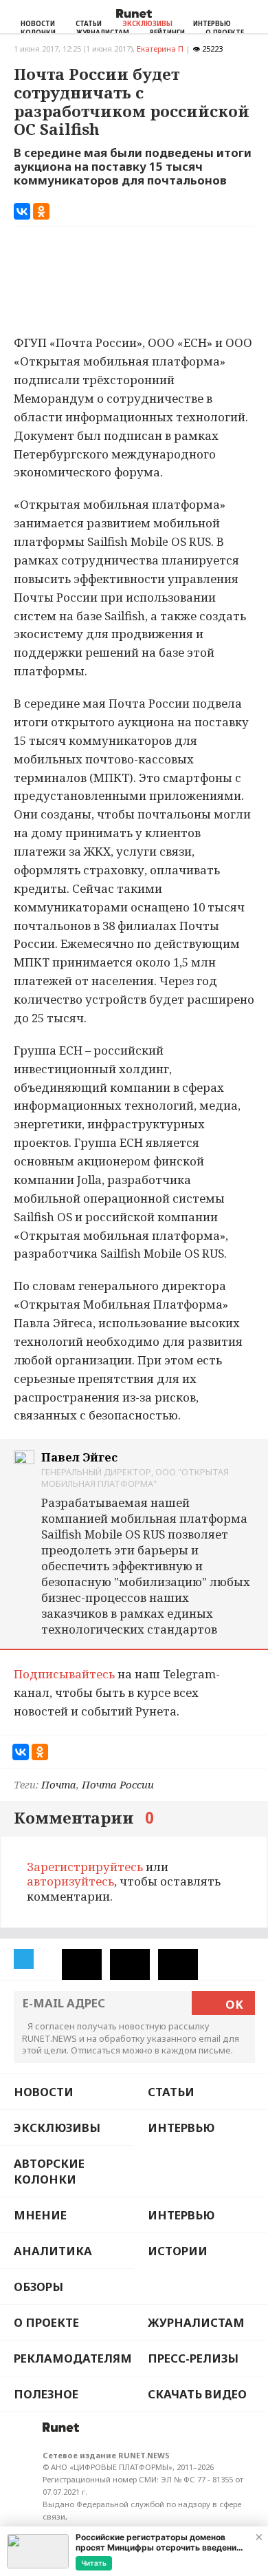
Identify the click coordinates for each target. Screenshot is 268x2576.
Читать (94, 2563)
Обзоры (38, 2287)
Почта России (118, 1784)
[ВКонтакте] (22, 211)
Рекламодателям (73, 2358)
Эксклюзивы (147, 24)
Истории (178, 2251)
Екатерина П (160, 49)
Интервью (212, 24)
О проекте (46, 2322)
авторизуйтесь (70, 1881)
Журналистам (196, 2322)
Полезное (46, 2394)
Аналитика (53, 2251)
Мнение (40, 2215)
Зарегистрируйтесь (85, 1867)
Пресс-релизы (193, 2358)
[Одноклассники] (41, 211)
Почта (59, 1784)
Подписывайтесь (64, 1674)
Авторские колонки (49, 2171)
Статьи (89, 24)
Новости (38, 24)
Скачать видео (197, 2394)
